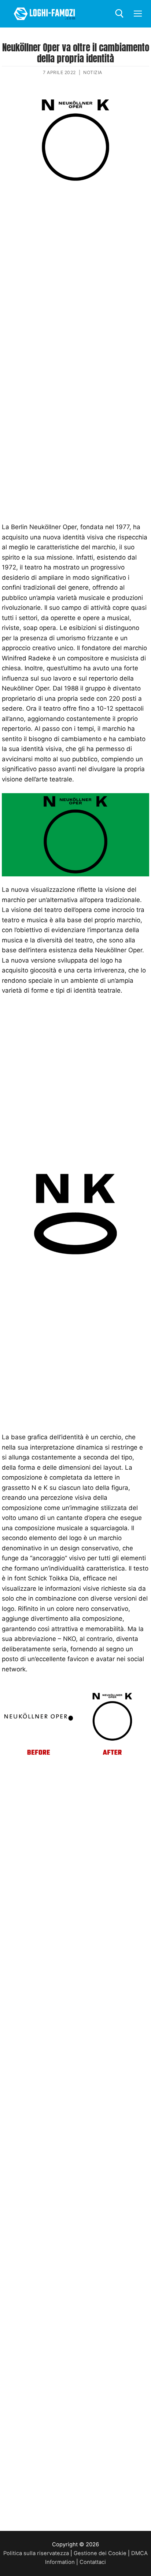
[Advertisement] (75, 270)
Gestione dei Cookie (100, 2553)
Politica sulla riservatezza (36, 2553)
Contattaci (93, 2562)
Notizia (93, 72)
